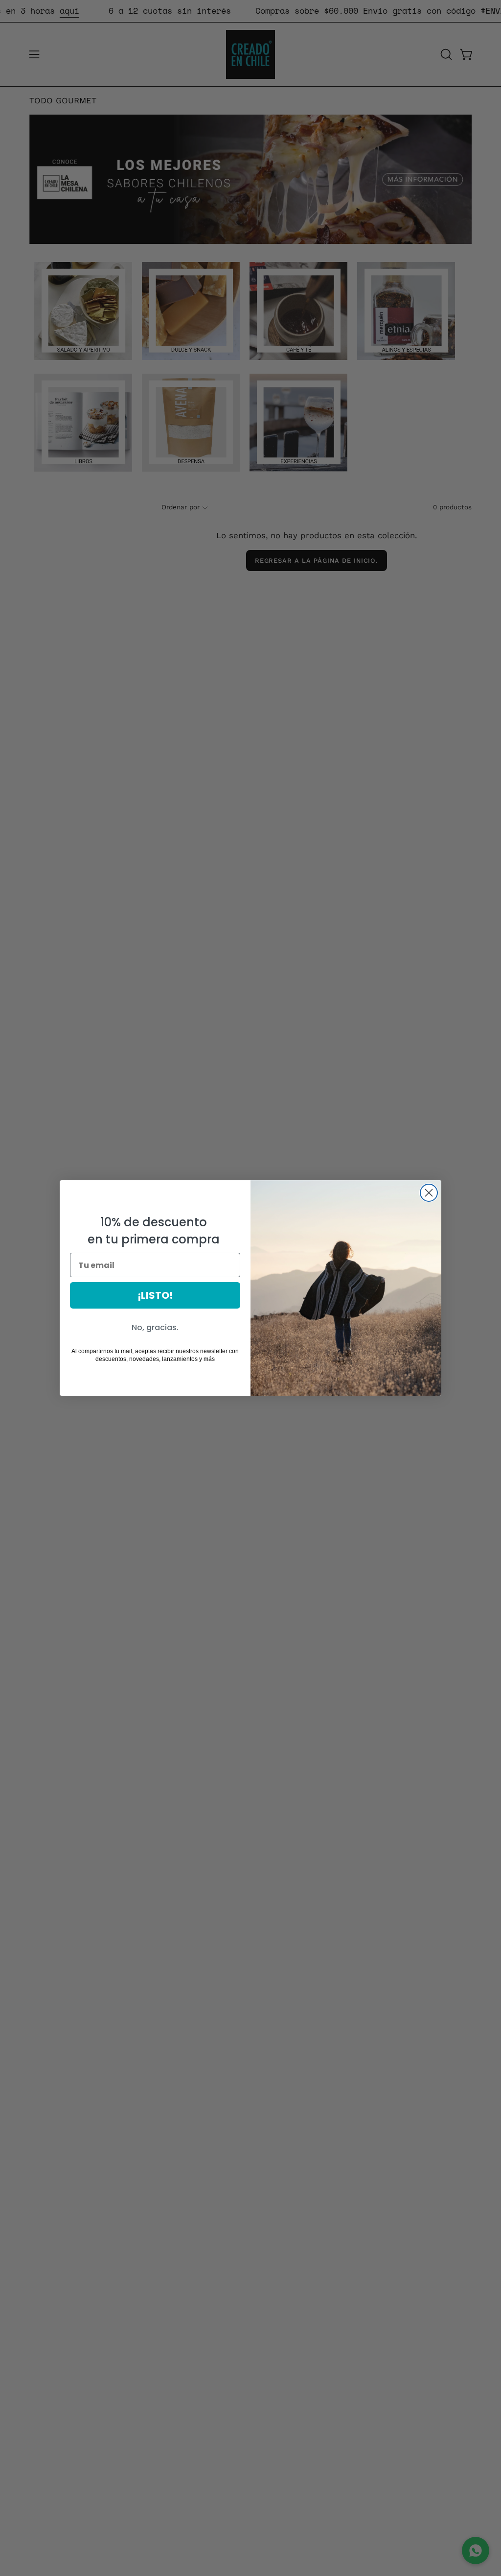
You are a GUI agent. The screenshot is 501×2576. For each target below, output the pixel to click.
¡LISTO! (155, 1295)
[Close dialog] (429, 1193)
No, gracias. (155, 1327)
